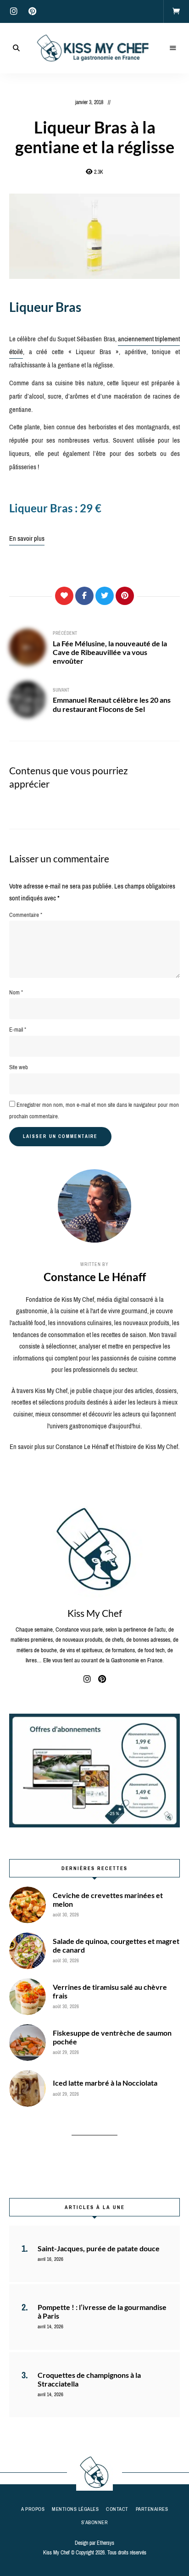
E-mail (18, 1030)
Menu (173, 48)
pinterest (32, 11)
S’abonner (95, 2522)
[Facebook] (84, 596)
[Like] (64, 596)
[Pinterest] (125, 596)
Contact (117, 2509)
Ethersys (106, 2543)
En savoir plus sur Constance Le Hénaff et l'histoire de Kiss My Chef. (94, 1447)
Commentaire (26, 915)
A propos (33, 2509)
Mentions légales (75, 2509)
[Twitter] (105, 596)
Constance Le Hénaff (95, 1277)
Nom (16, 992)
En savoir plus (27, 539)
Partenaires (152, 2509)
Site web (19, 1067)
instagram (14, 11)
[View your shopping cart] (176, 11)
